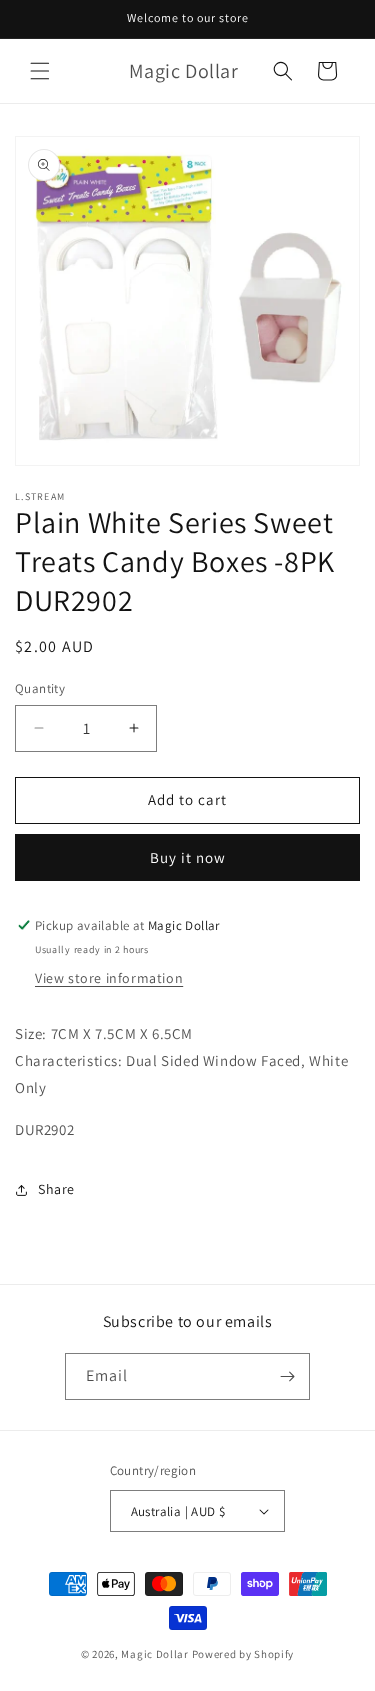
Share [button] (56, 1189)
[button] (40, 71)
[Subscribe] (287, 1376)
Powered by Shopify (243, 1654)
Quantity (40, 688)
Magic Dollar (154, 1654)
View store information (109, 978)
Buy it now (188, 857)
